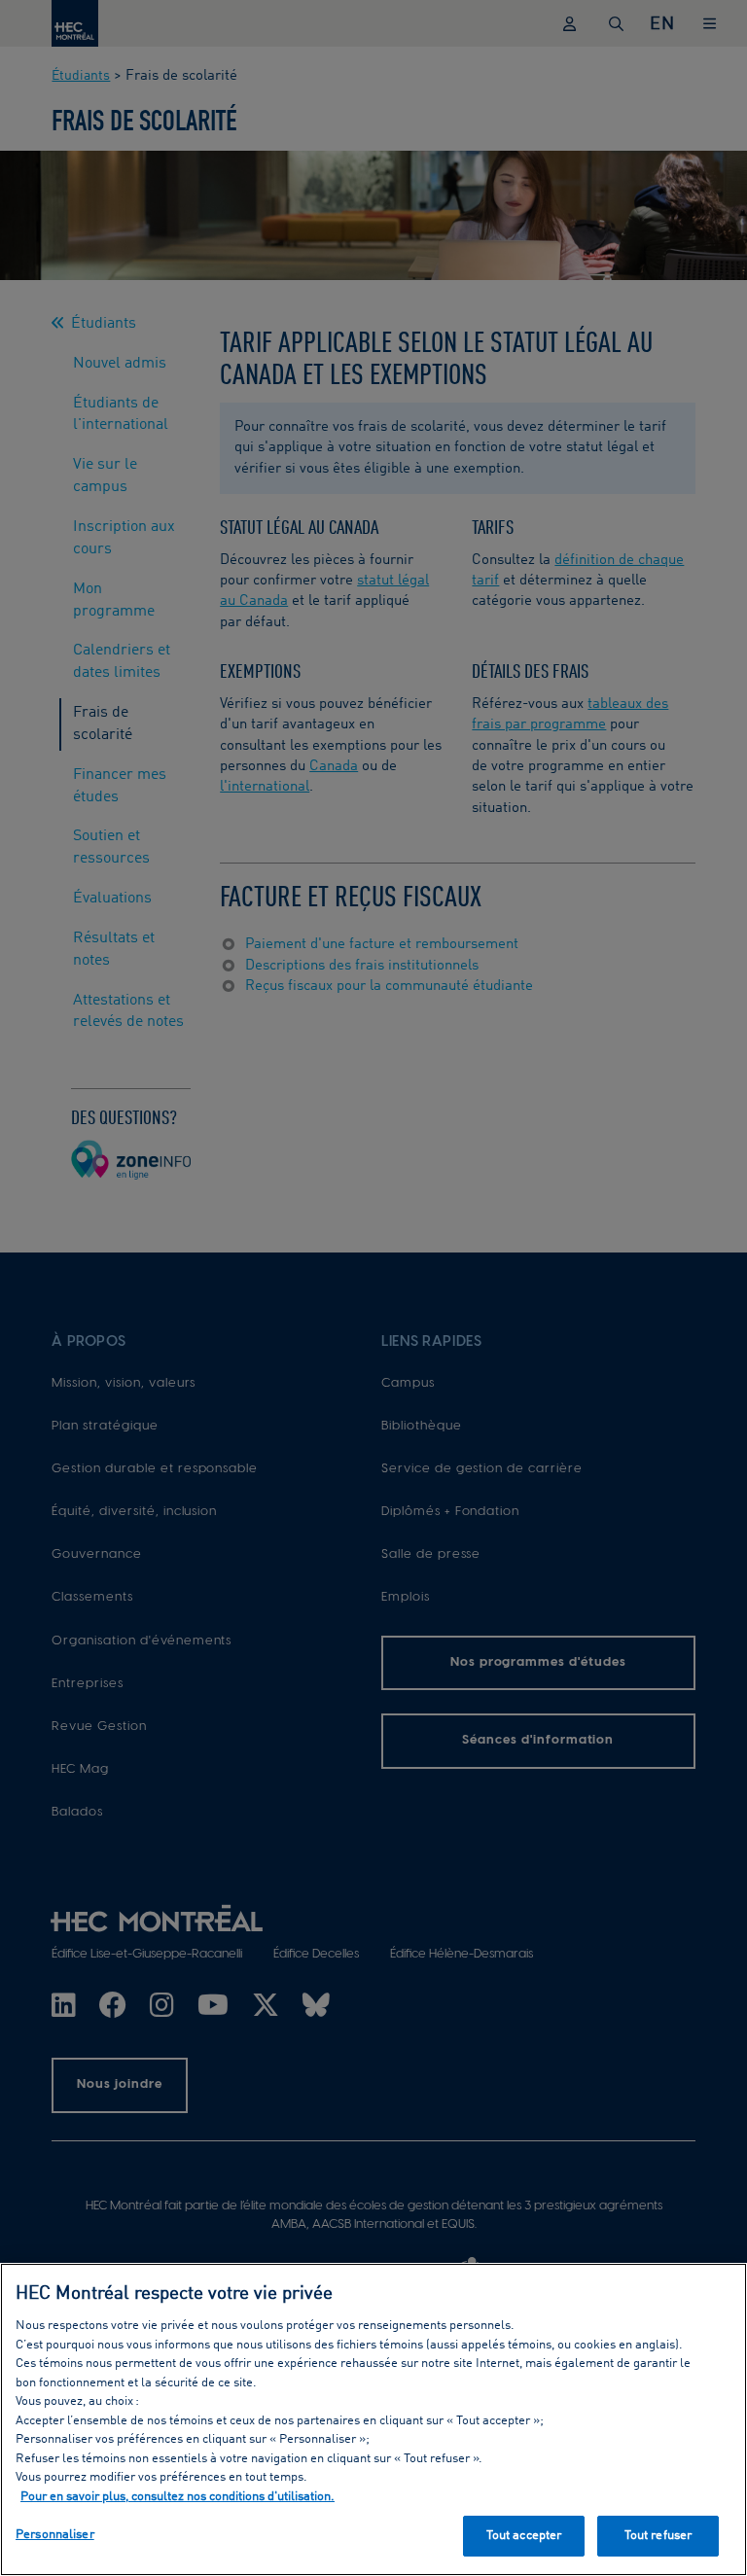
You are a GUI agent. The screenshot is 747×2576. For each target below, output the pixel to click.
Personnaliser (55, 2535)
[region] (373, 2419)
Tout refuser (658, 2536)
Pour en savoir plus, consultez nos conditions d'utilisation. (178, 2497)
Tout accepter (524, 2536)
